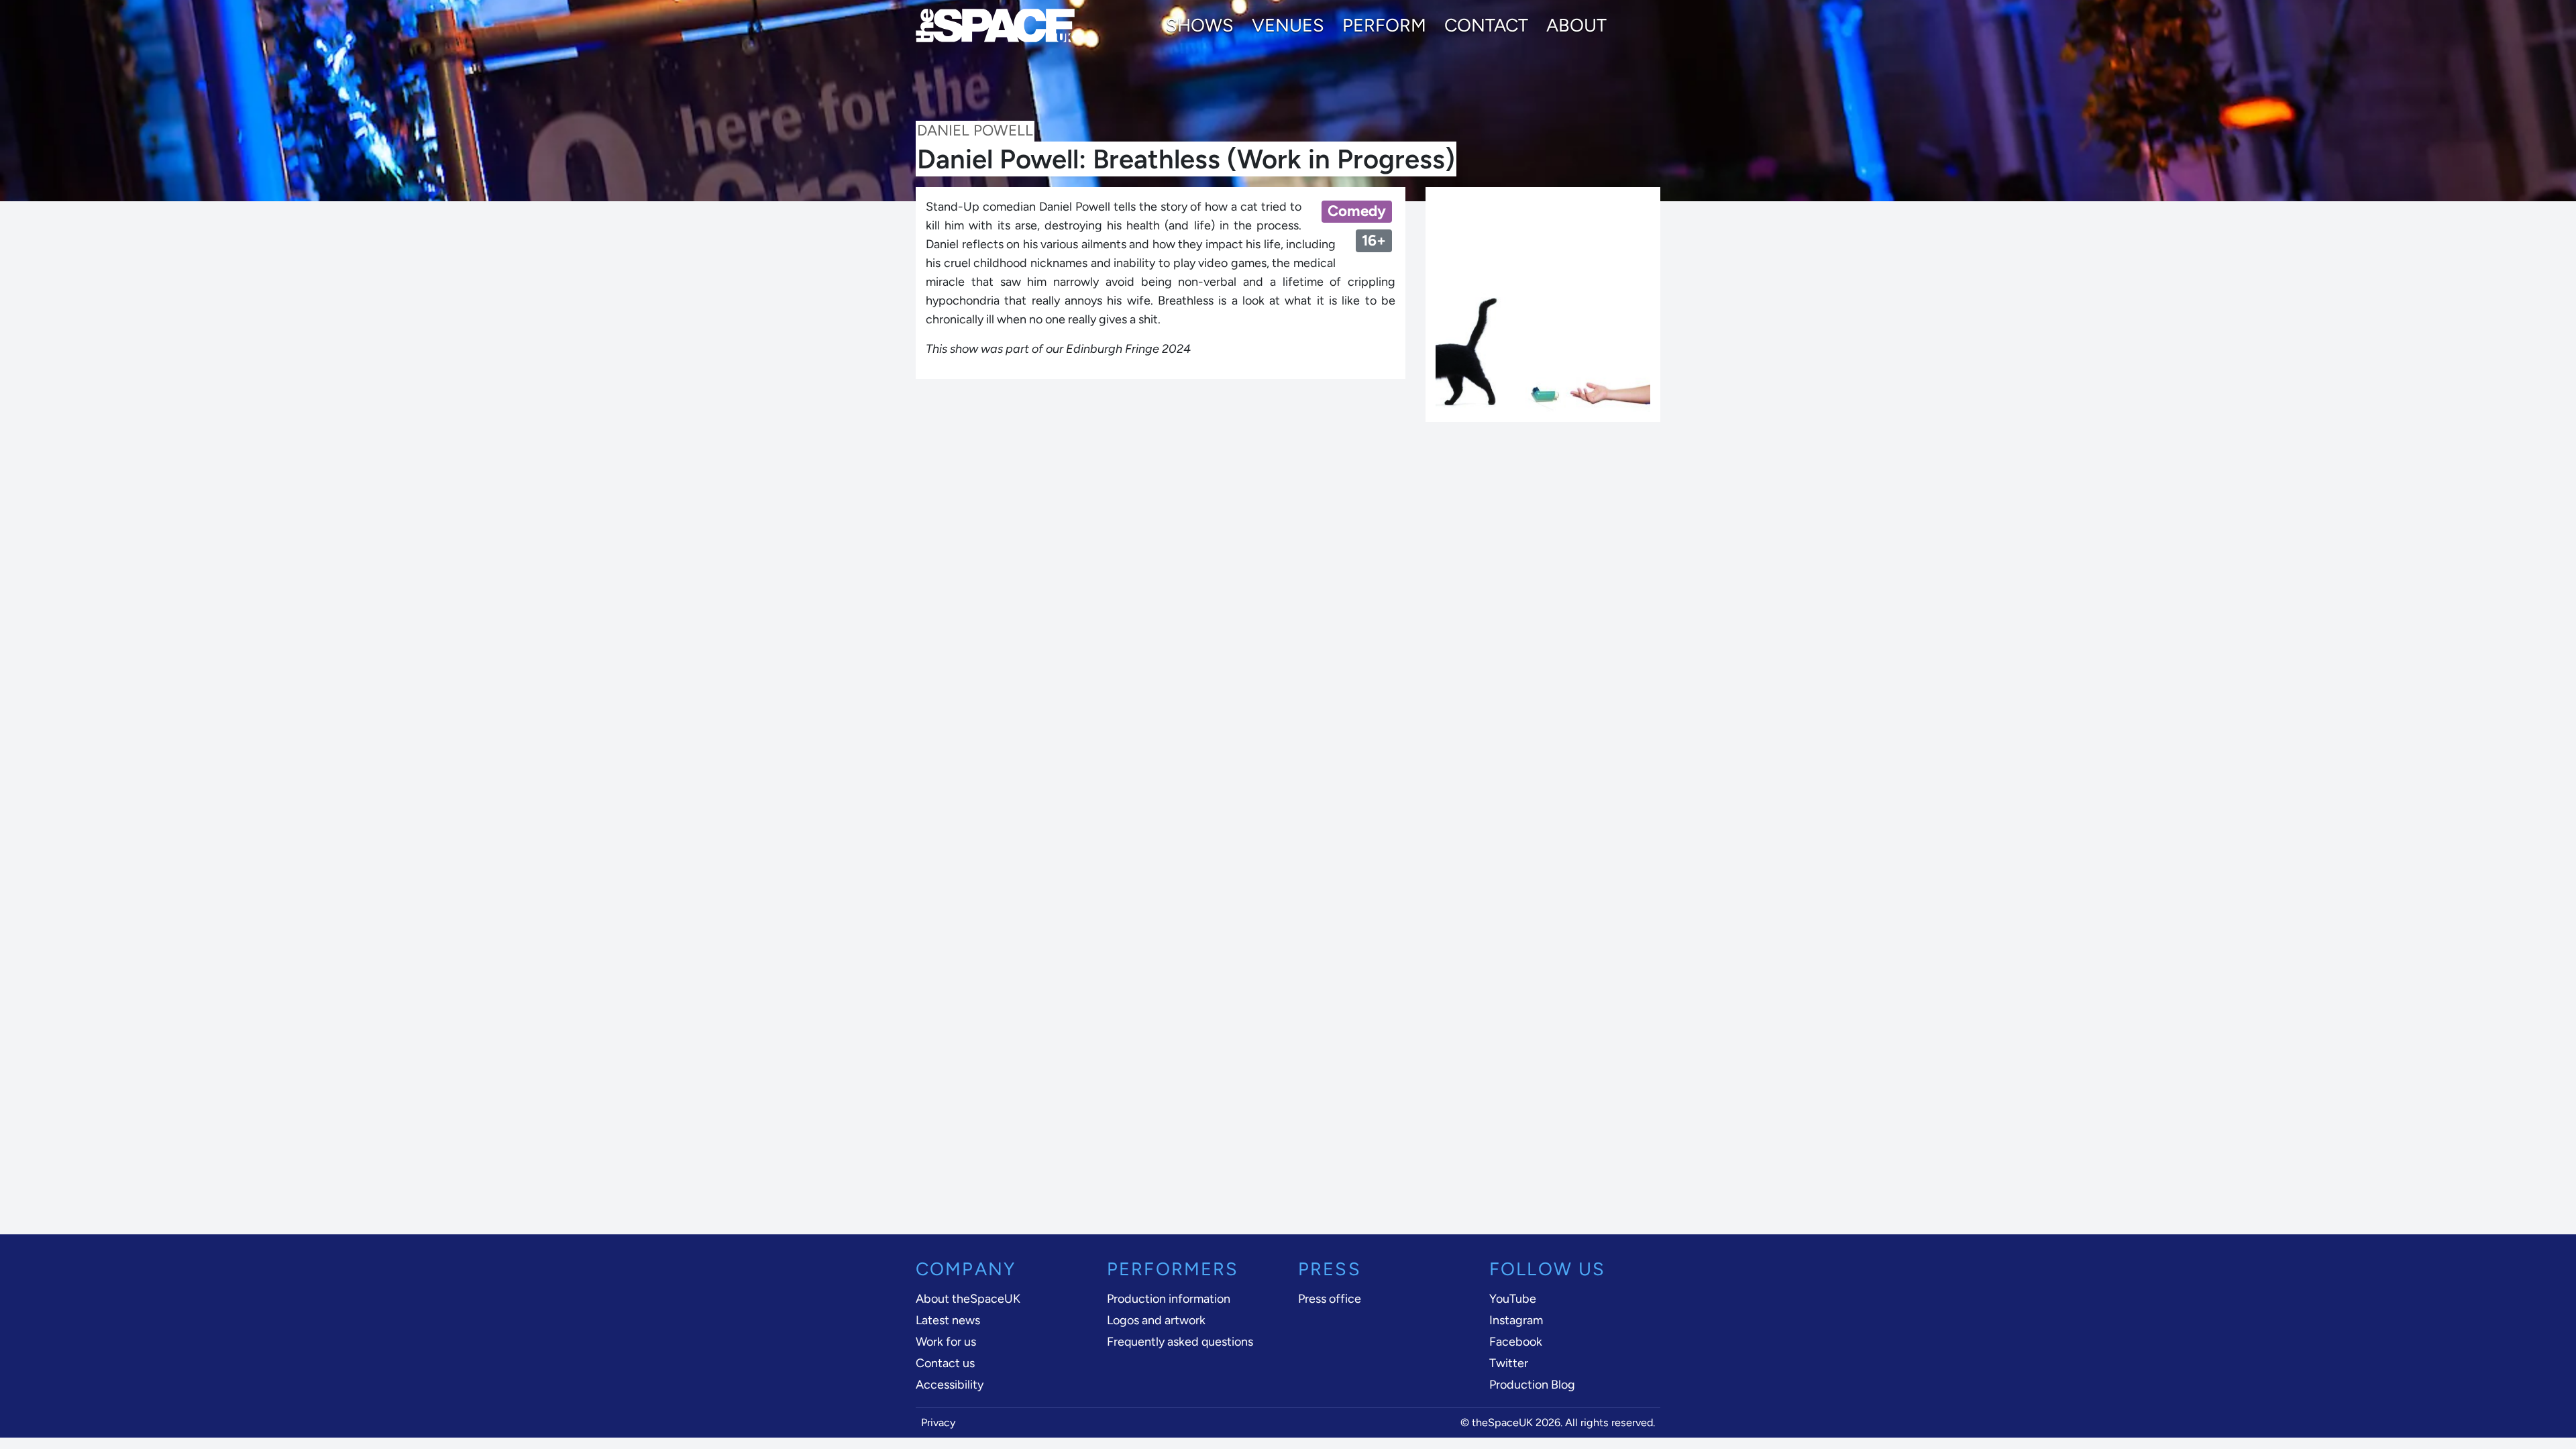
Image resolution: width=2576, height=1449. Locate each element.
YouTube (1513, 1299)
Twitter (1509, 1363)
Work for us (946, 1342)
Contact (1486, 25)
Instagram (1516, 1320)
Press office (1330, 1299)
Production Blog (1532, 1385)
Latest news (948, 1320)
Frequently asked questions (1180, 1342)
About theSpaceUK (968, 1299)
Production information (1169, 1299)
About (1576, 25)
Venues (1288, 25)
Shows (1200, 25)
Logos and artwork (1156, 1320)
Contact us (945, 1363)
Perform (1384, 25)
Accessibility (950, 1385)
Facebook (1516, 1342)
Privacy (938, 1423)
